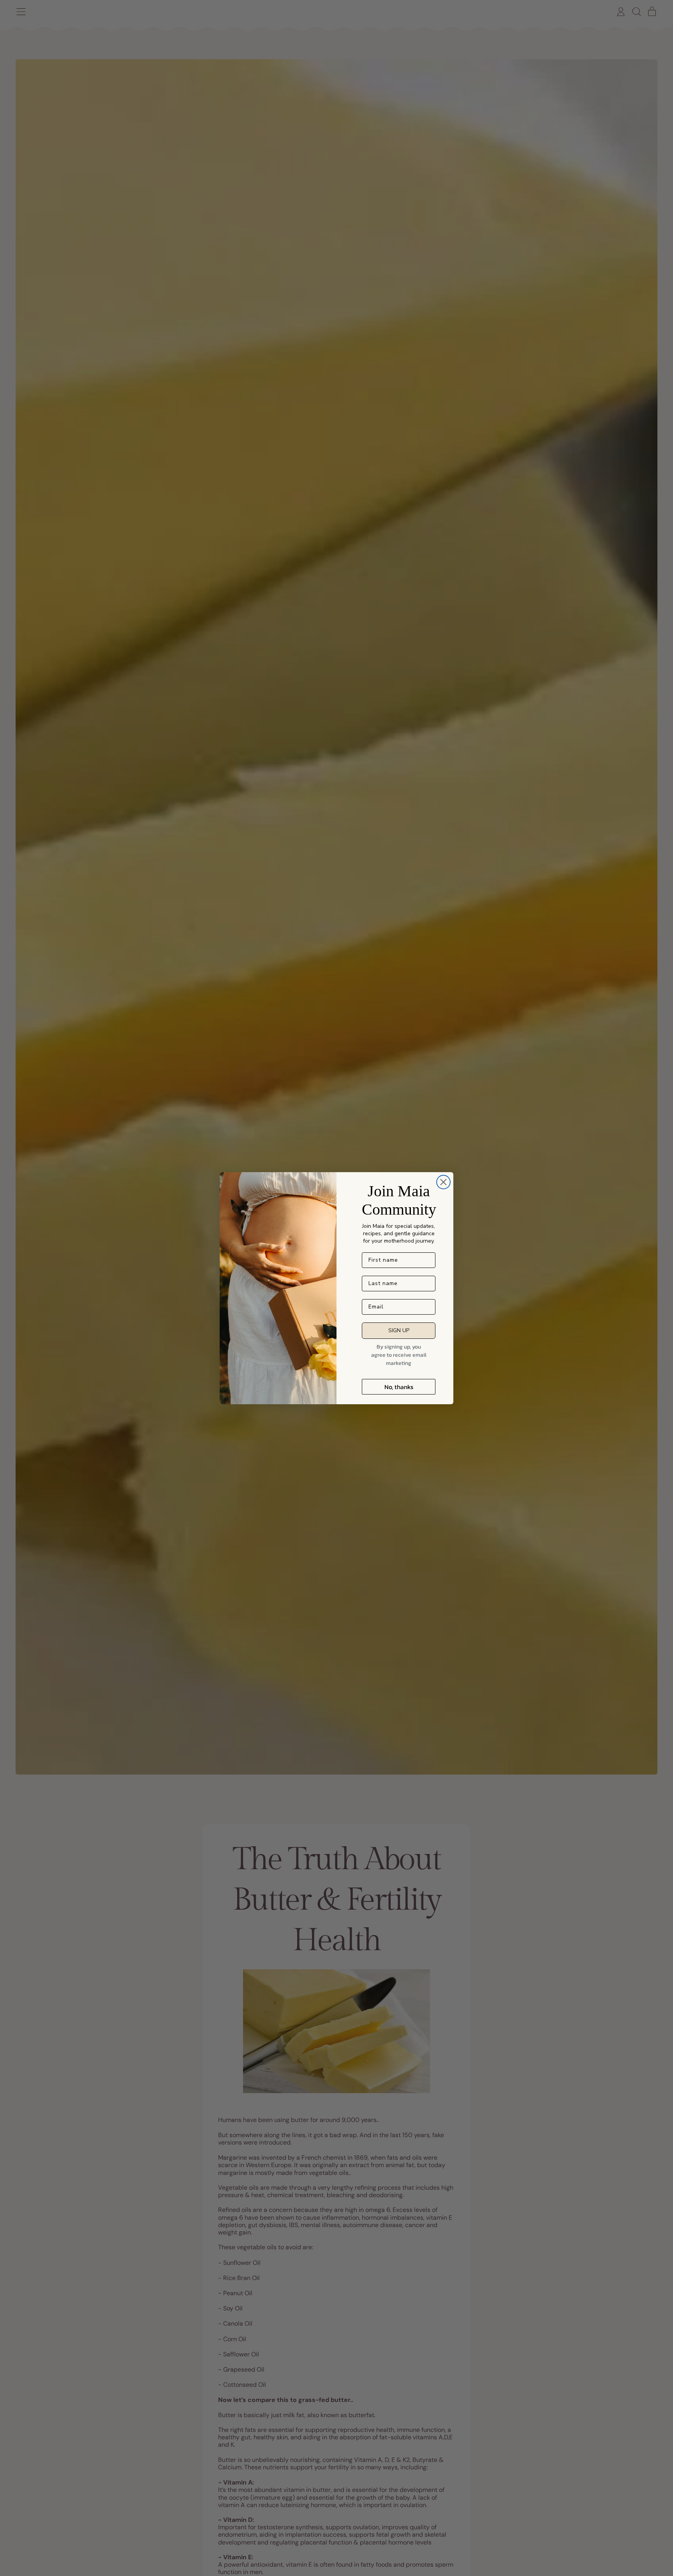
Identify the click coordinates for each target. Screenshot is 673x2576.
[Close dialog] (443, 1182)
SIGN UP (399, 1330)
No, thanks (399, 1387)
